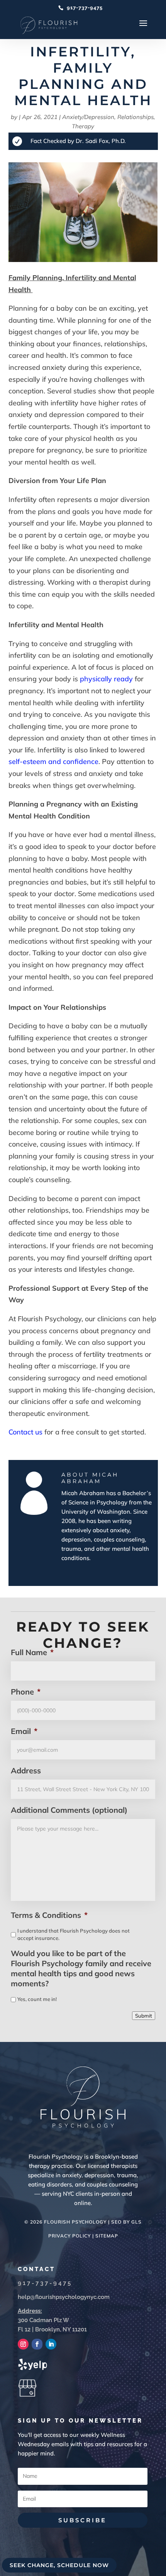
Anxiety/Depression (88, 117)
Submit (144, 2016)
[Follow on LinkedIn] (51, 2344)
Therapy (83, 126)
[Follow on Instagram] (23, 2344)
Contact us (25, 1432)
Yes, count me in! (37, 1999)
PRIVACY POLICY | (72, 2236)
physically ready (105, 679)
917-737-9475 (85, 8)
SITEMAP (107, 2236)
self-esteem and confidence (53, 761)
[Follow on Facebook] (37, 2344)
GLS (136, 2222)
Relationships (136, 117)
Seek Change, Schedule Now (59, 2565)
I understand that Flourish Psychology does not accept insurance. (74, 1935)
